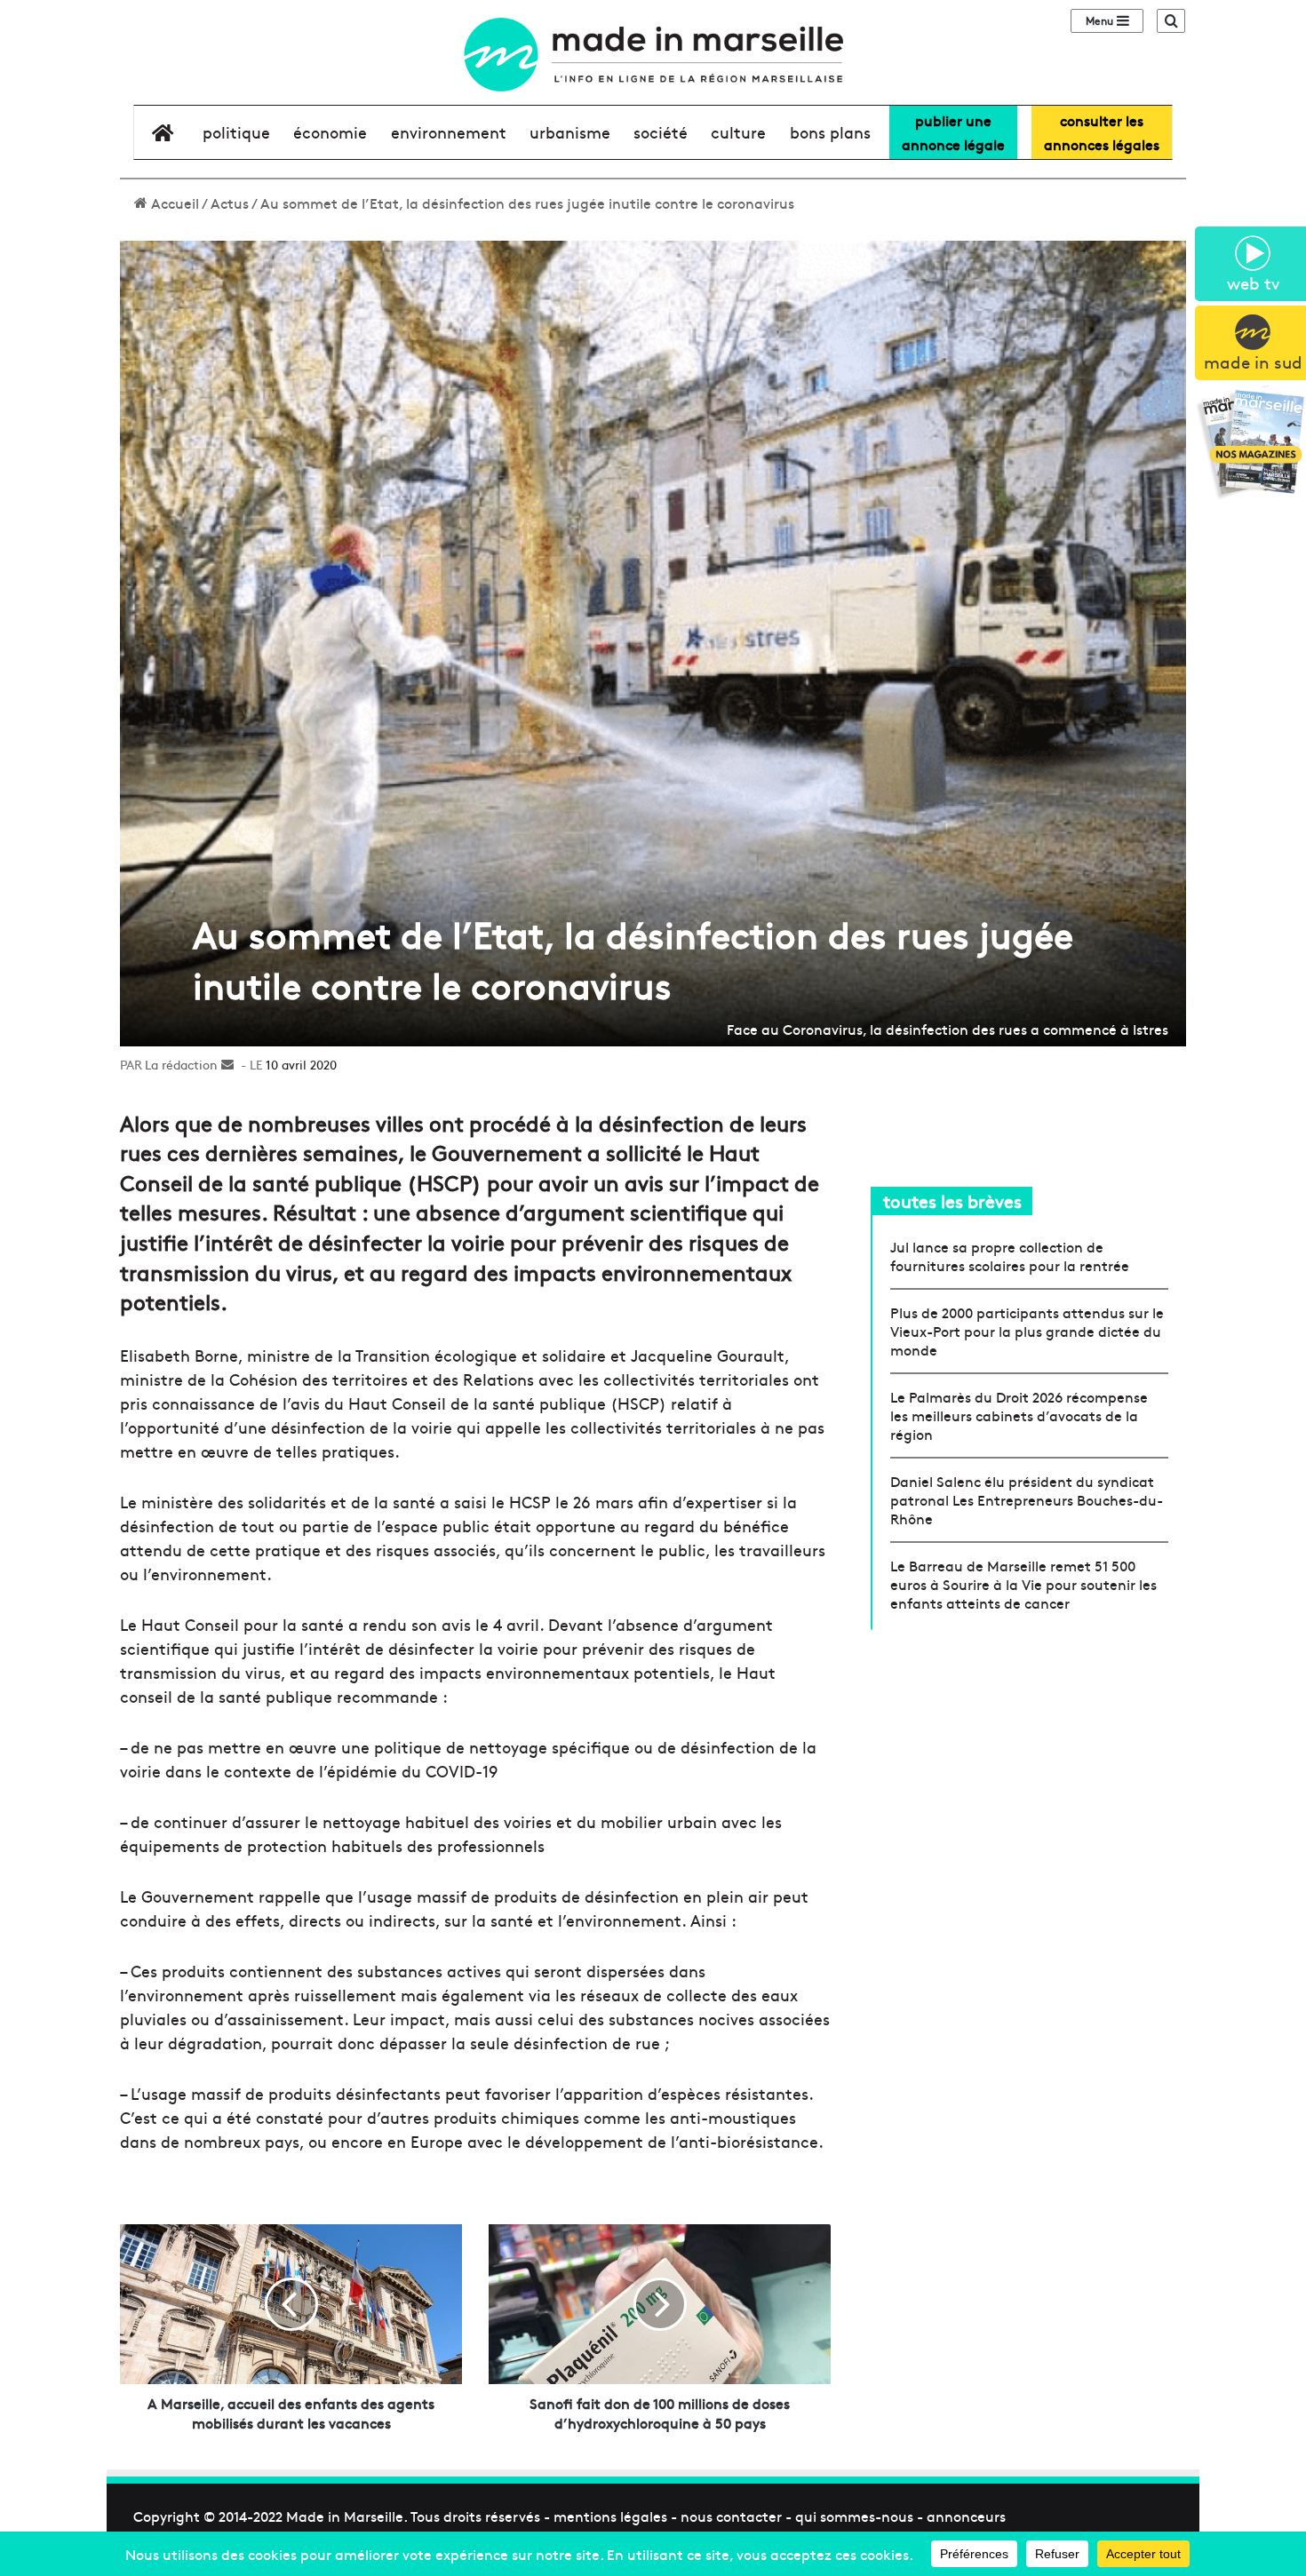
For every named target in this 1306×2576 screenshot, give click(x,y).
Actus (230, 203)
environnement (449, 132)
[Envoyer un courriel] (227, 1064)
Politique (236, 132)
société (661, 132)
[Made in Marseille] (653, 55)
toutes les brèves (952, 1201)
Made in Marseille (345, 2516)
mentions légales (610, 2516)
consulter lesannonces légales (1102, 132)
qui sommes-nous (854, 2516)
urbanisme (570, 132)
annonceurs (966, 2516)
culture (738, 132)
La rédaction (181, 1064)
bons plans (830, 132)
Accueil (173, 203)
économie (330, 132)
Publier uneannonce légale (953, 132)
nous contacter (731, 2516)
